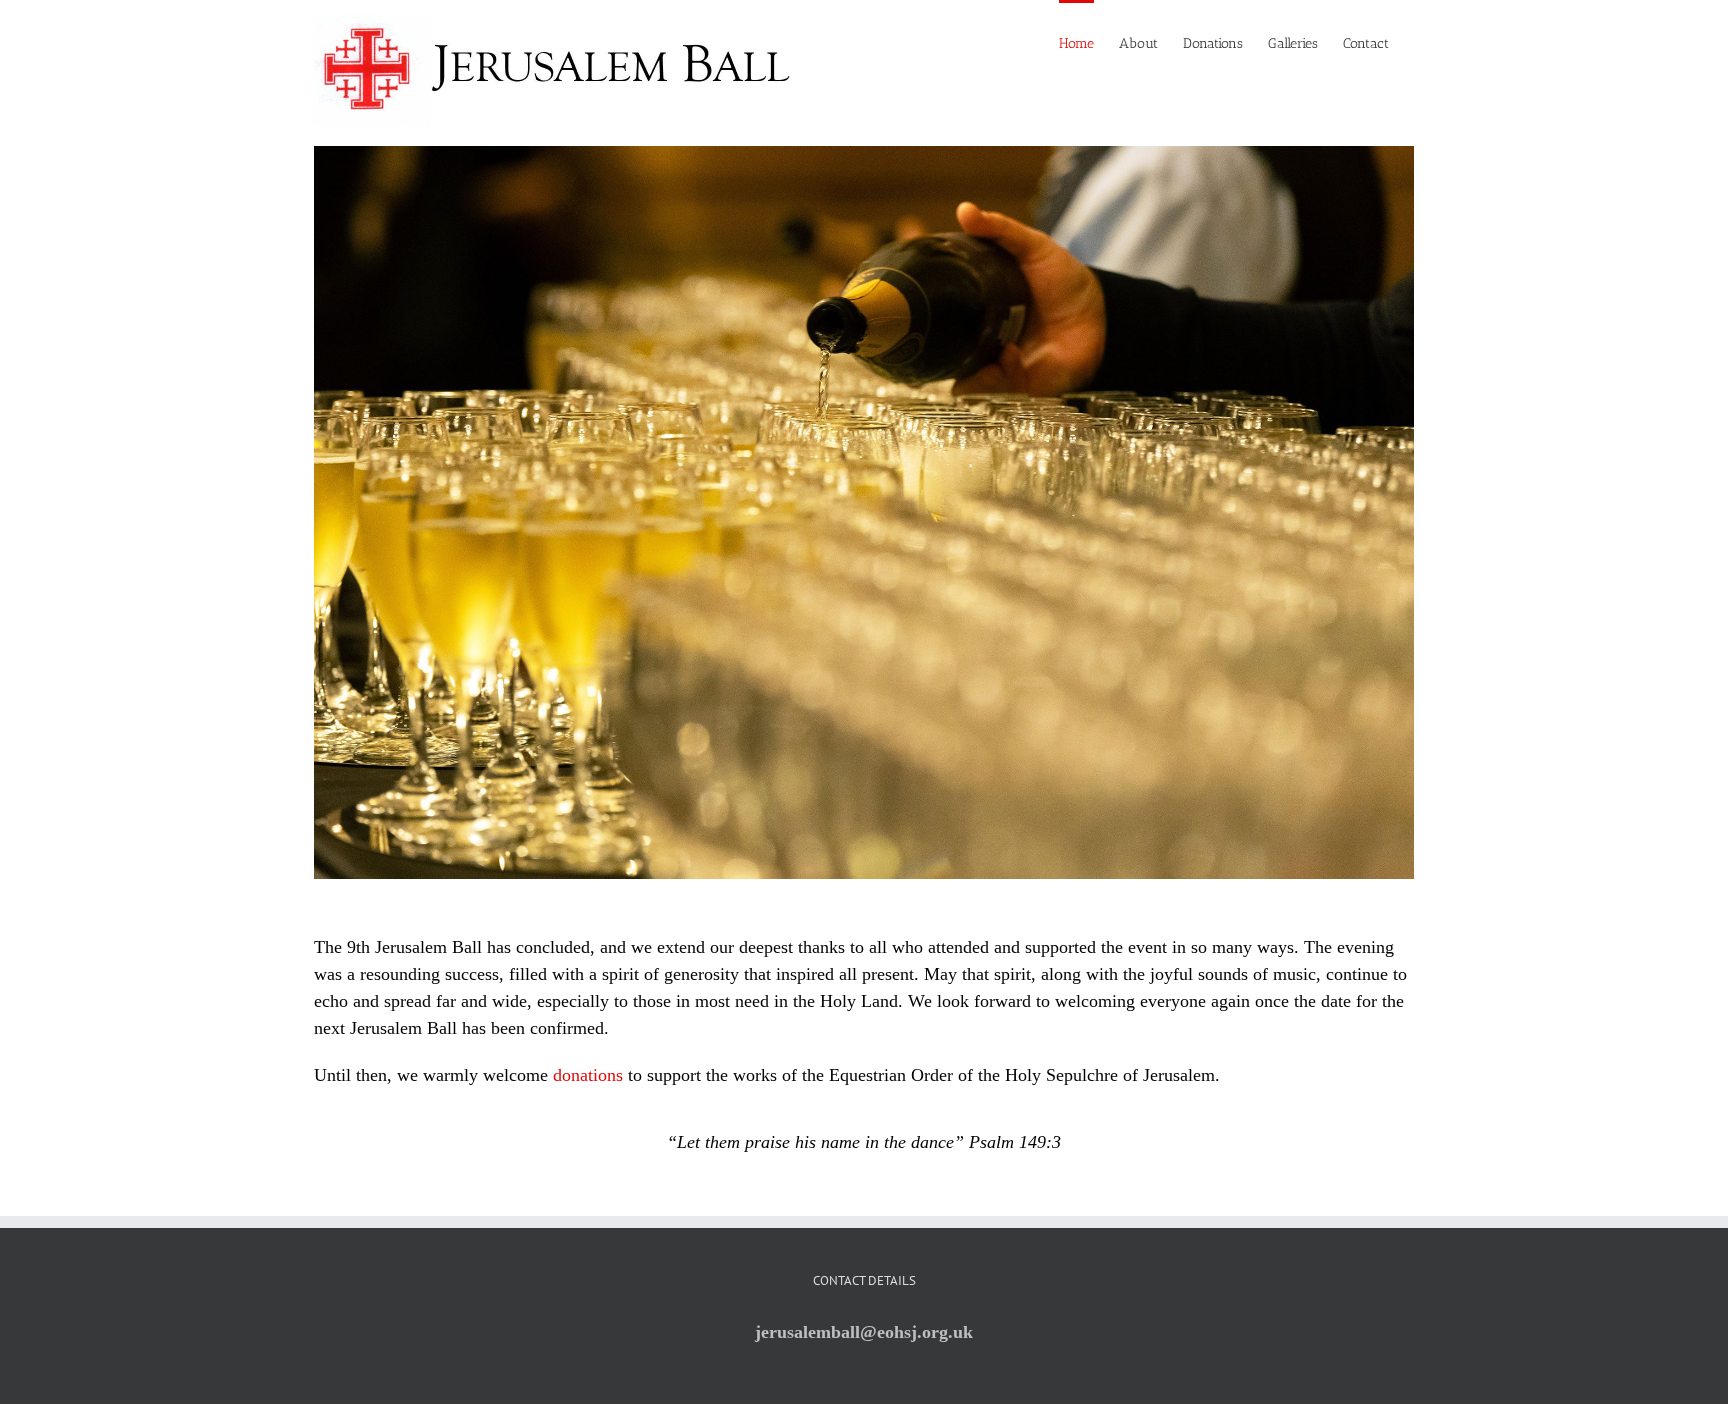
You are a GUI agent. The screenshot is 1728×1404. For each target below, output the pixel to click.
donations (588, 1075)
